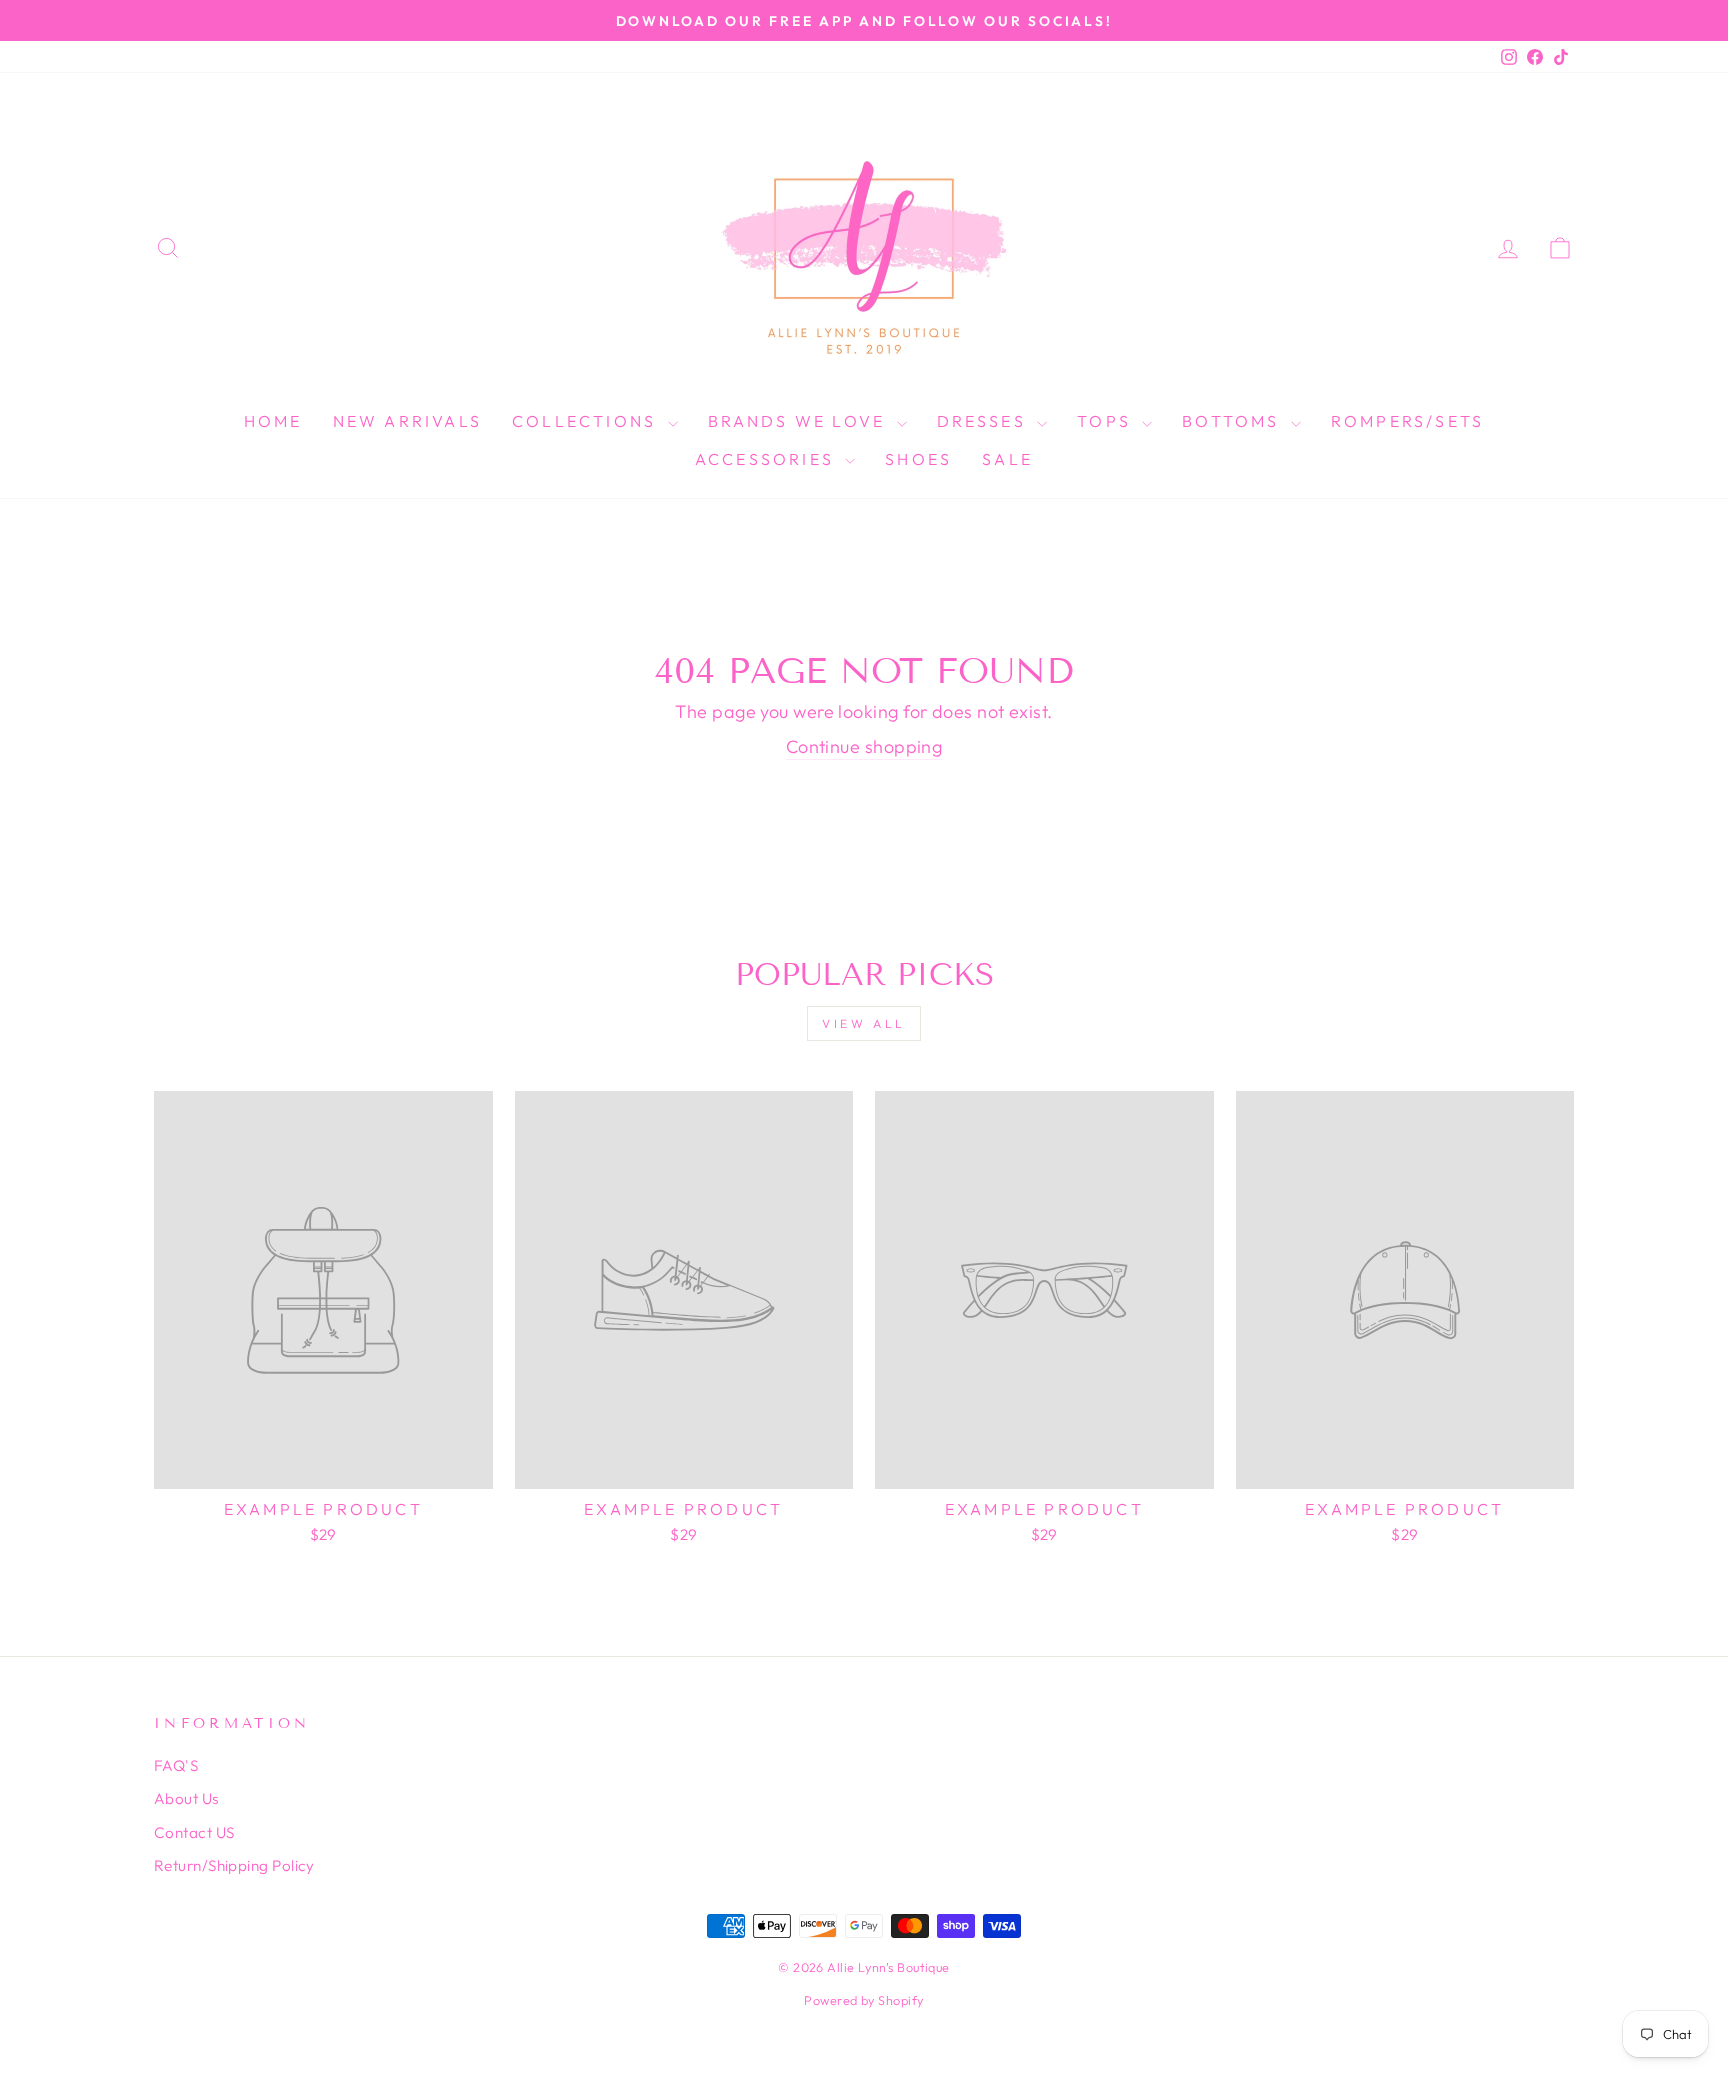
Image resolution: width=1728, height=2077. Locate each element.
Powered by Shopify (863, 2000)
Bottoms (1234, 421)
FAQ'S (176, 1765)
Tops (1107, 421)
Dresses (985, 421)
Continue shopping (864, 746)
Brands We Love (800, 421)
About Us (186, 1798)
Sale (1007, 459)
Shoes (918, 459)
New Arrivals (407, 421)
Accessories (767, 459)
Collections (587, 421)
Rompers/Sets (1407, 421)
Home (273, 421)
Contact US (194, 1832)
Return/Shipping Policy (234, 1865)
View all (864, 1023)
